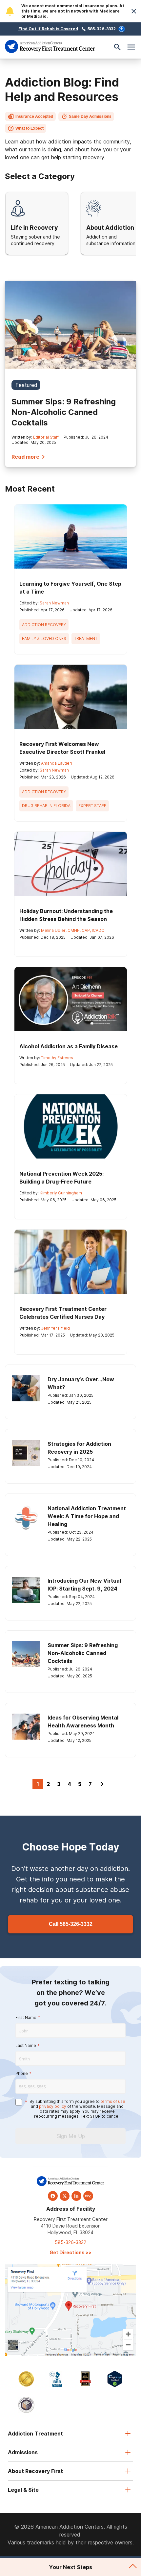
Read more (25, 457)
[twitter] (65, 2196)
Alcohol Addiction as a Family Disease (69, 1046)
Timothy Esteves (57, 1058)
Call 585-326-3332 (71, 1924)
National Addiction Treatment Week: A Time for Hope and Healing (87, 1516)
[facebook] (53, 2196)
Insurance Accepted (34, 116)
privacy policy (53, 2106)
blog (88, 2196)
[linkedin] (76, 2196)
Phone (22, 2073)
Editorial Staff (46, 437)
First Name (26, 2017)
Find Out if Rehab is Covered (48, 29)
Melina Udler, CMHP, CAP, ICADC (73, 930)
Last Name (26, 2045)
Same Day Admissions (90, 116)
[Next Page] (102, 1784)
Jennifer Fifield (55, 1328)
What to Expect (30, 128)
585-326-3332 (102, 29)
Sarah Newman (54, 603)
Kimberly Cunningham (61, 1193)
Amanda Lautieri (57, 763)
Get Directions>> (70, 2252)
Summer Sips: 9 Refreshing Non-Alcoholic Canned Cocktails (64, 412)
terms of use (113, 2101)
